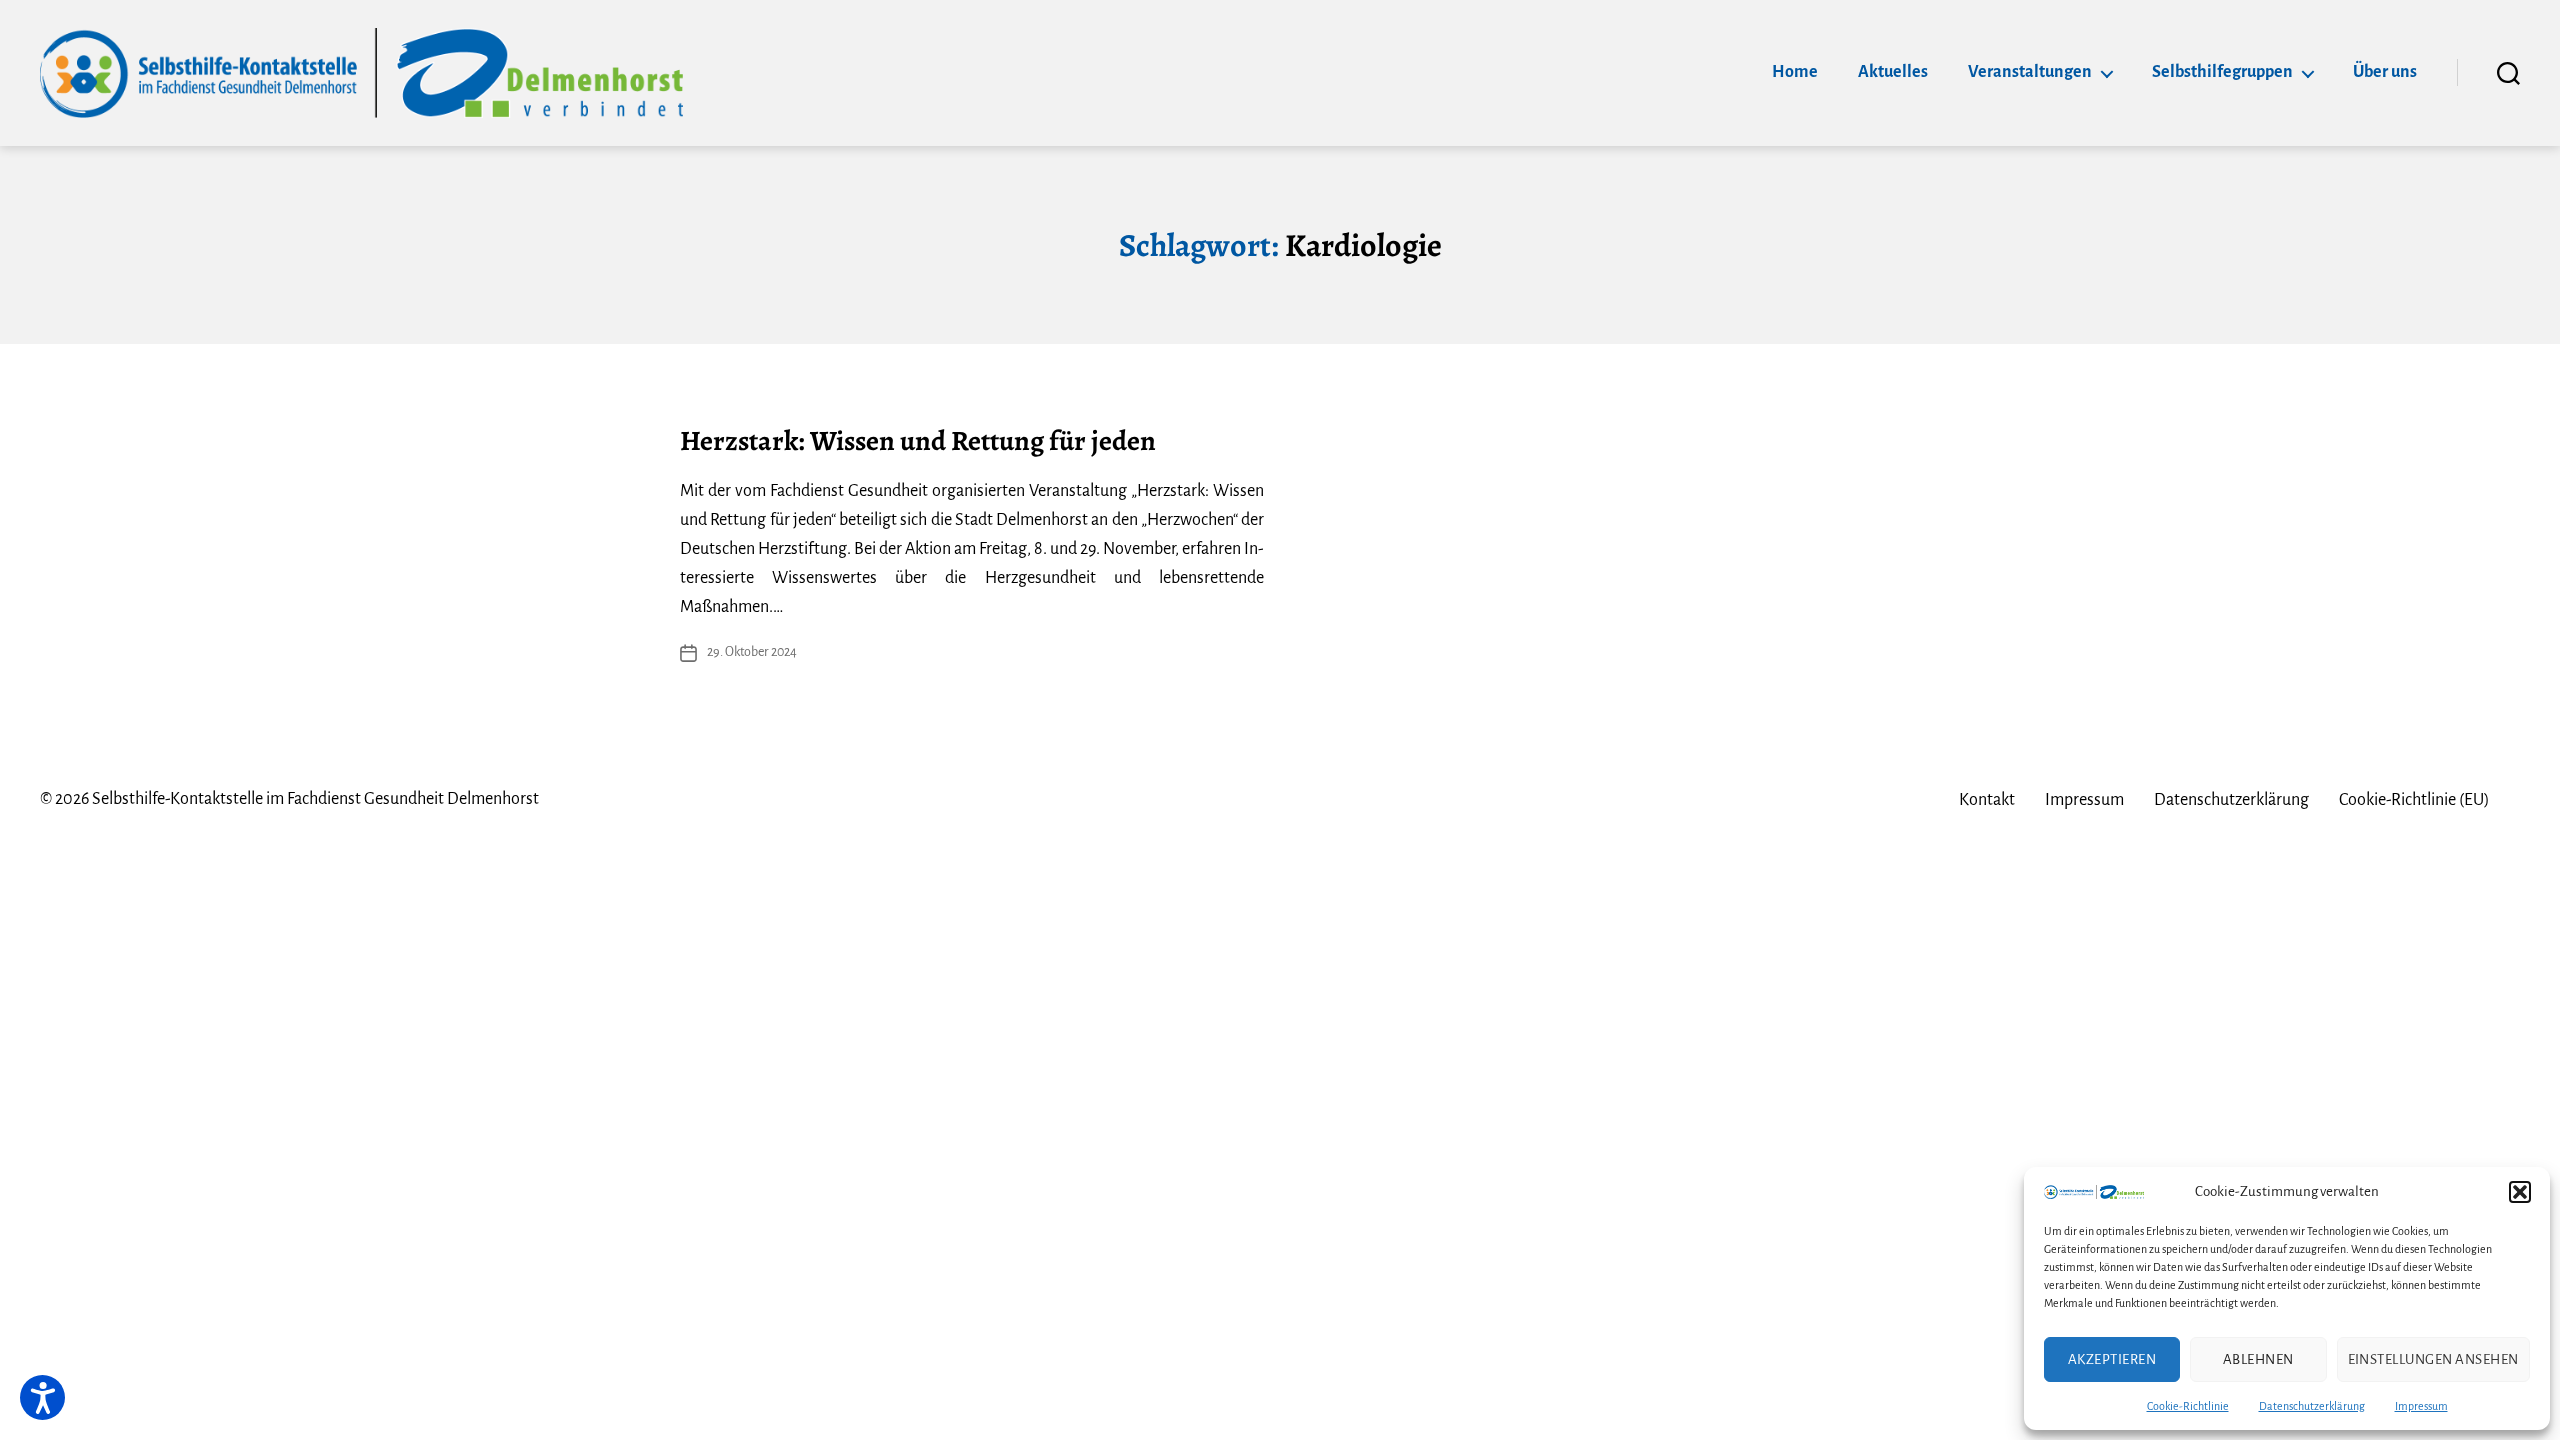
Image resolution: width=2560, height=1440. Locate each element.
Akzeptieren (2112, 1359)
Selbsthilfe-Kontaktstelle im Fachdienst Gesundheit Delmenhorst (315, 799)
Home (1795, 72)
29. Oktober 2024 (752, 652)
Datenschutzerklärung (2312, 1406)
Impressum (2421, 1406)
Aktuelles (1893, 72)
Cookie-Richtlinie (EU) (2414, 800)
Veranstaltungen (2030, 72)
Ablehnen (2258, 1359)
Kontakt (1987, 800)
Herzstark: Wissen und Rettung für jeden (918, 441)
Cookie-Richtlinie (2188, 1406)
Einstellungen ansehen (2434, 1359)
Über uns (2385, 72)
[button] (2520, 1192)
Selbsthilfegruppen (2222, 72)
